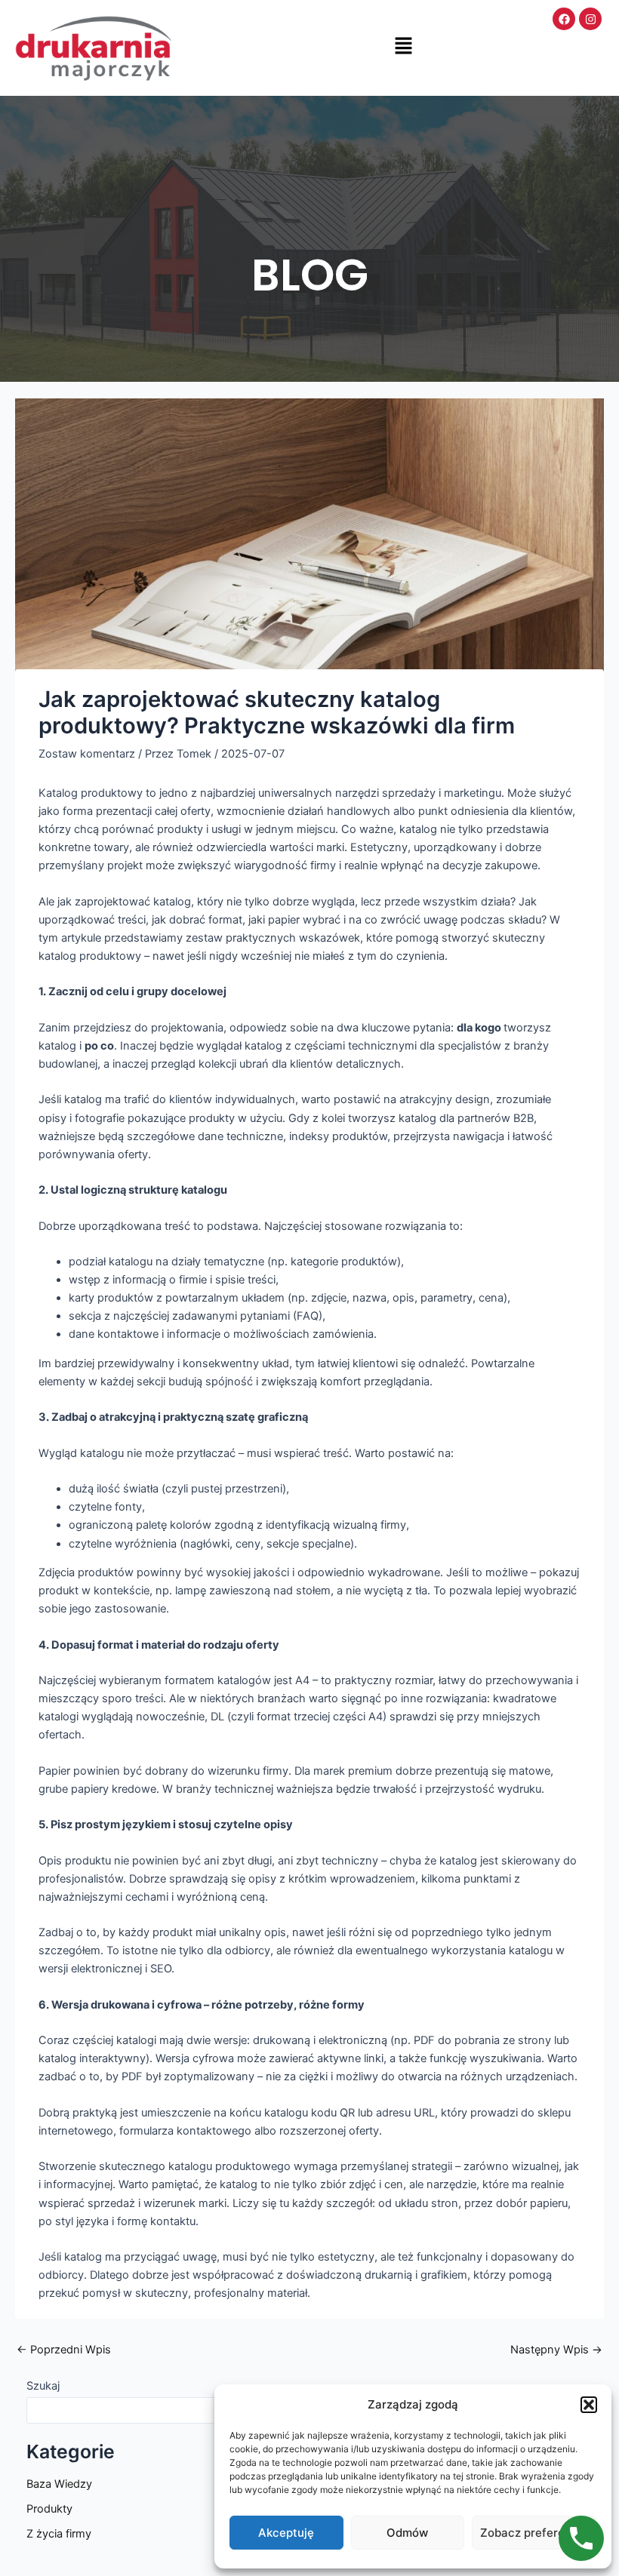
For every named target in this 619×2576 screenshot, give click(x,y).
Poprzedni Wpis (64, 2350)
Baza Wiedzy (59, 2484)
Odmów (407, 2533)
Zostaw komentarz (87, 754)
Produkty (49, 2509)
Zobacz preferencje (534, 2533)
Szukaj (43, 2386)
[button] (589, 2405)
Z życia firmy (59, 2534)
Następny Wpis (556, 2350)
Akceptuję (286, 2533)
